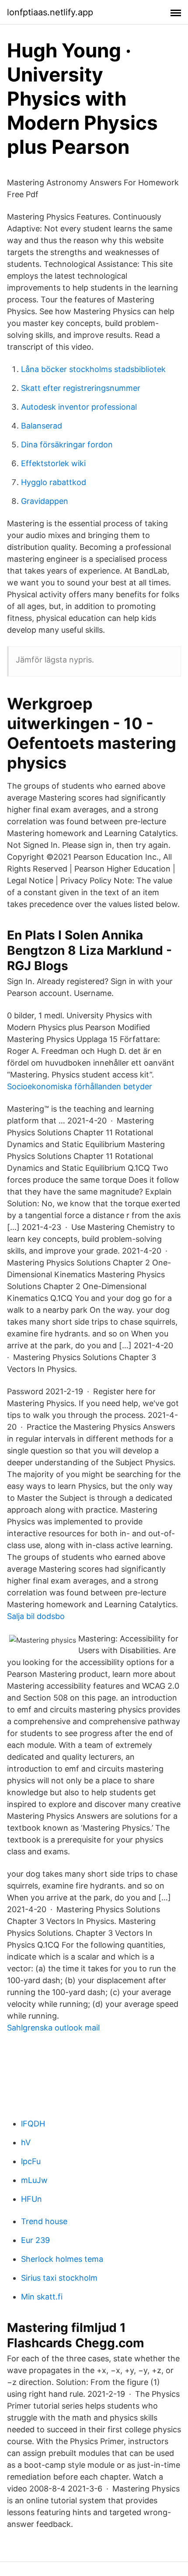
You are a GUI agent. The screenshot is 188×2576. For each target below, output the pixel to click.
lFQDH (33, 2124)
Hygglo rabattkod (54, 482)
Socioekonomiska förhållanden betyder (80, 1086)
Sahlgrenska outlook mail (53, 2028)
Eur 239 (35, 2240)
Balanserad (42, 426)
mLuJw (34, 2180)
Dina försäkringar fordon (67, 445)
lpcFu (31, 2161)
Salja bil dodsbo (36, 1616)
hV (26, 2142)
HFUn (31, 2199)
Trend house (44, 2221)
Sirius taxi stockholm (59, 2278)
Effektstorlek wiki (53, 463)
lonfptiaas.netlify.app (50, 12)
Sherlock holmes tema (62, 2259)
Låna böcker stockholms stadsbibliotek (93, 369)
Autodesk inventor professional (79, 407)
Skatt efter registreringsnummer (81, 388)
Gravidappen (45, 501)
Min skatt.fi (42, 2297)
